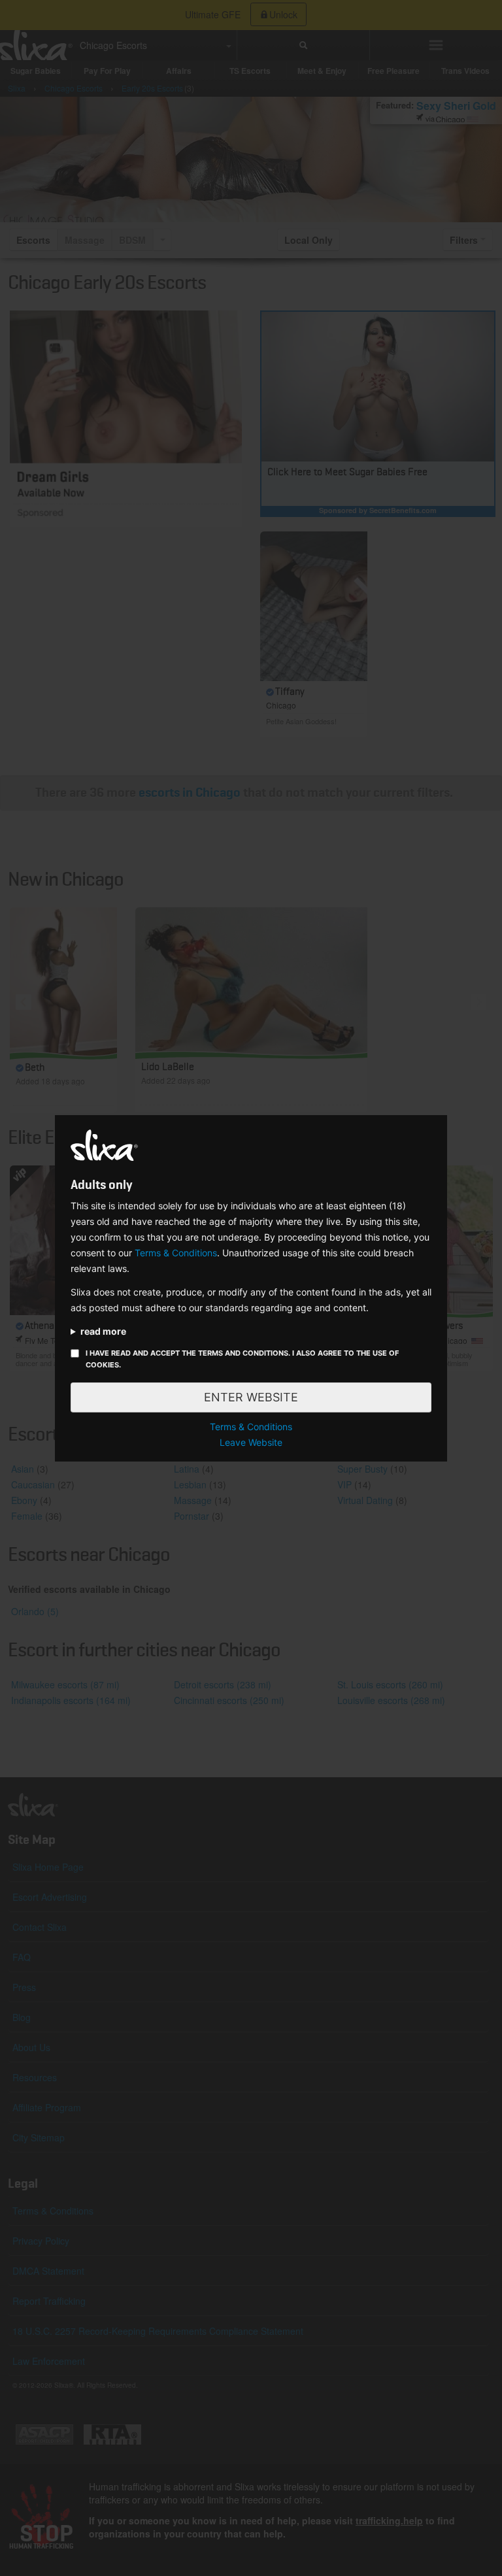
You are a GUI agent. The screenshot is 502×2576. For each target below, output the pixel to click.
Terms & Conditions (176, 1253)
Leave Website (251, 1442)
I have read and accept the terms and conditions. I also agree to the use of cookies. (242, 1359)
